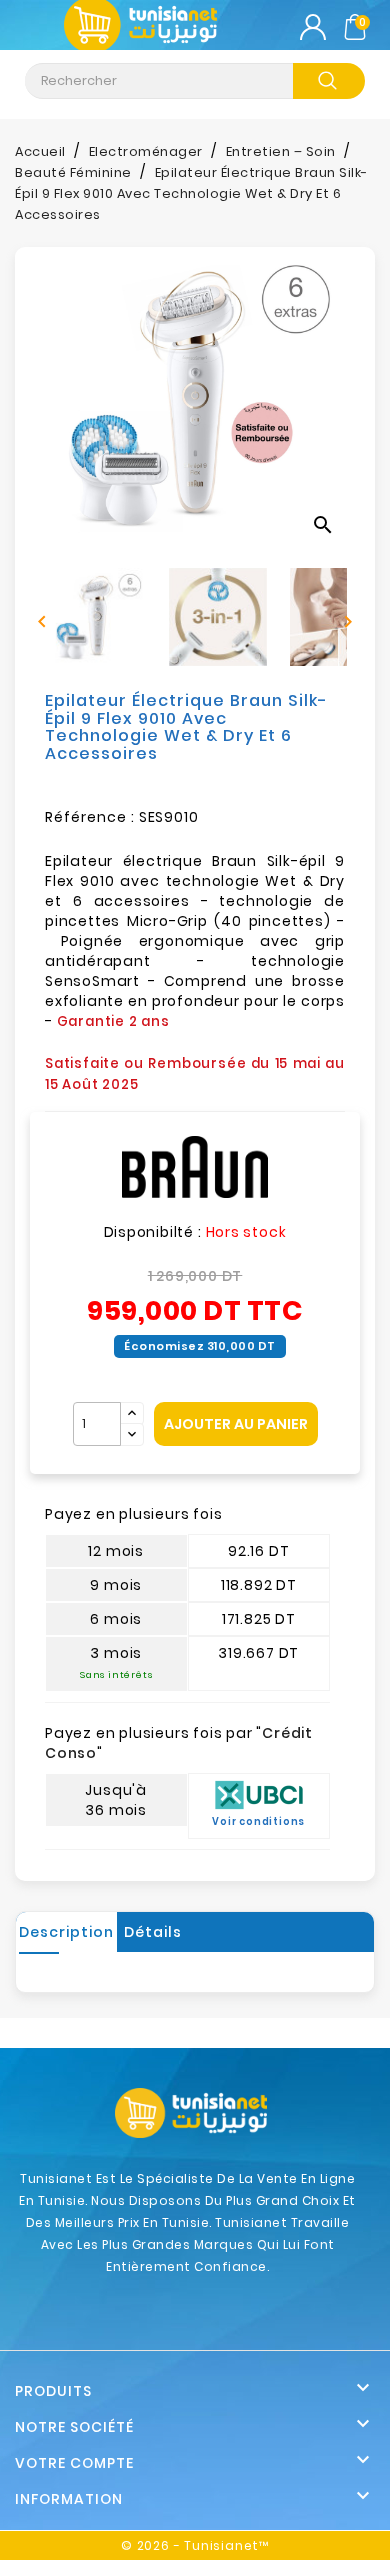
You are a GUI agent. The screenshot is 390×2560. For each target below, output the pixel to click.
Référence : (90, 817)
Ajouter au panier (236, 1424)
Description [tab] (66, 1932)
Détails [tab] (153, 1932)
